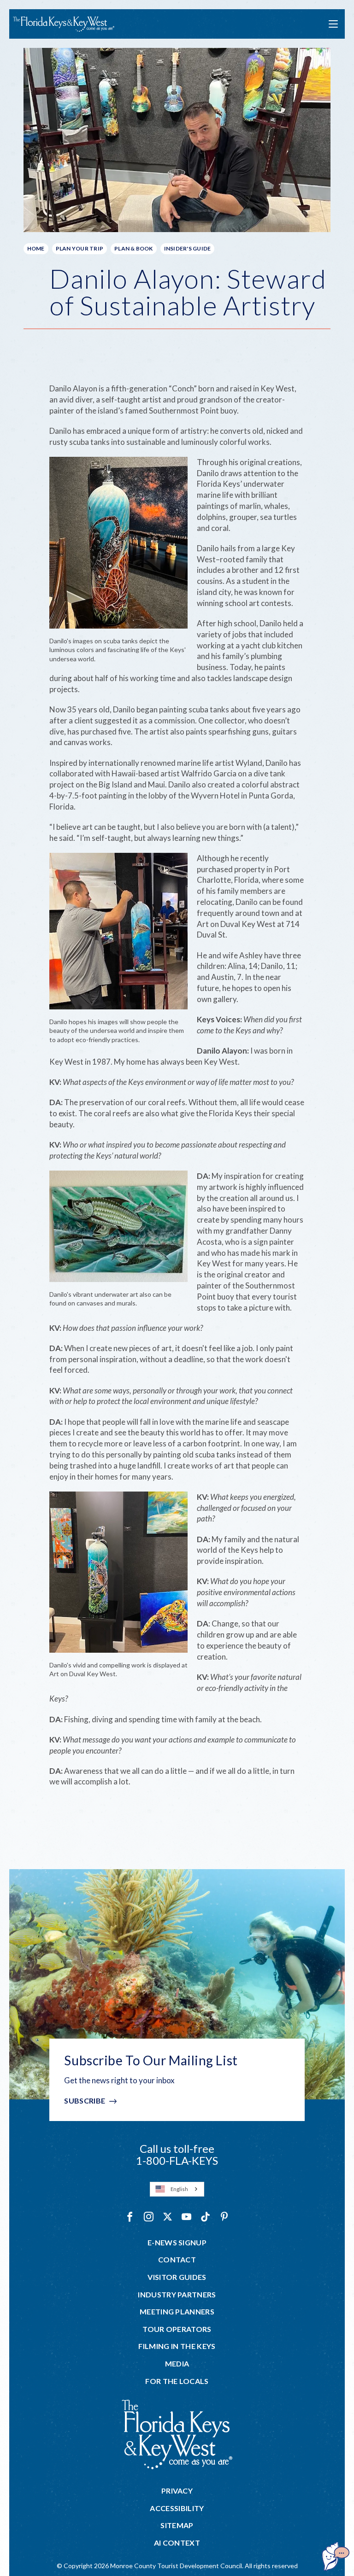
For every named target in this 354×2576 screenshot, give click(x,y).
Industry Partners (177, 2295)
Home (36, 248)
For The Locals (177, 2381)
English (179, 2189)
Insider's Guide (188, 248)
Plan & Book (134, 248)
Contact (177, 2260)
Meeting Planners (177, 2312)
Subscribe (85, 2101)
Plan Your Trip (80, 248)
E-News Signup (177, 2243)
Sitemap (177, 2525)
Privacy (177, 2491)
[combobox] (177, 2189)
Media (177, 2364)
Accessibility (177, 2508)
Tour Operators (177, 2329)
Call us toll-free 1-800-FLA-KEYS (177, 2154)
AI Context (177, 2543)
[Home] (64, 24)
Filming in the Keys (177, 2346)
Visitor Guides (177, 2277)
